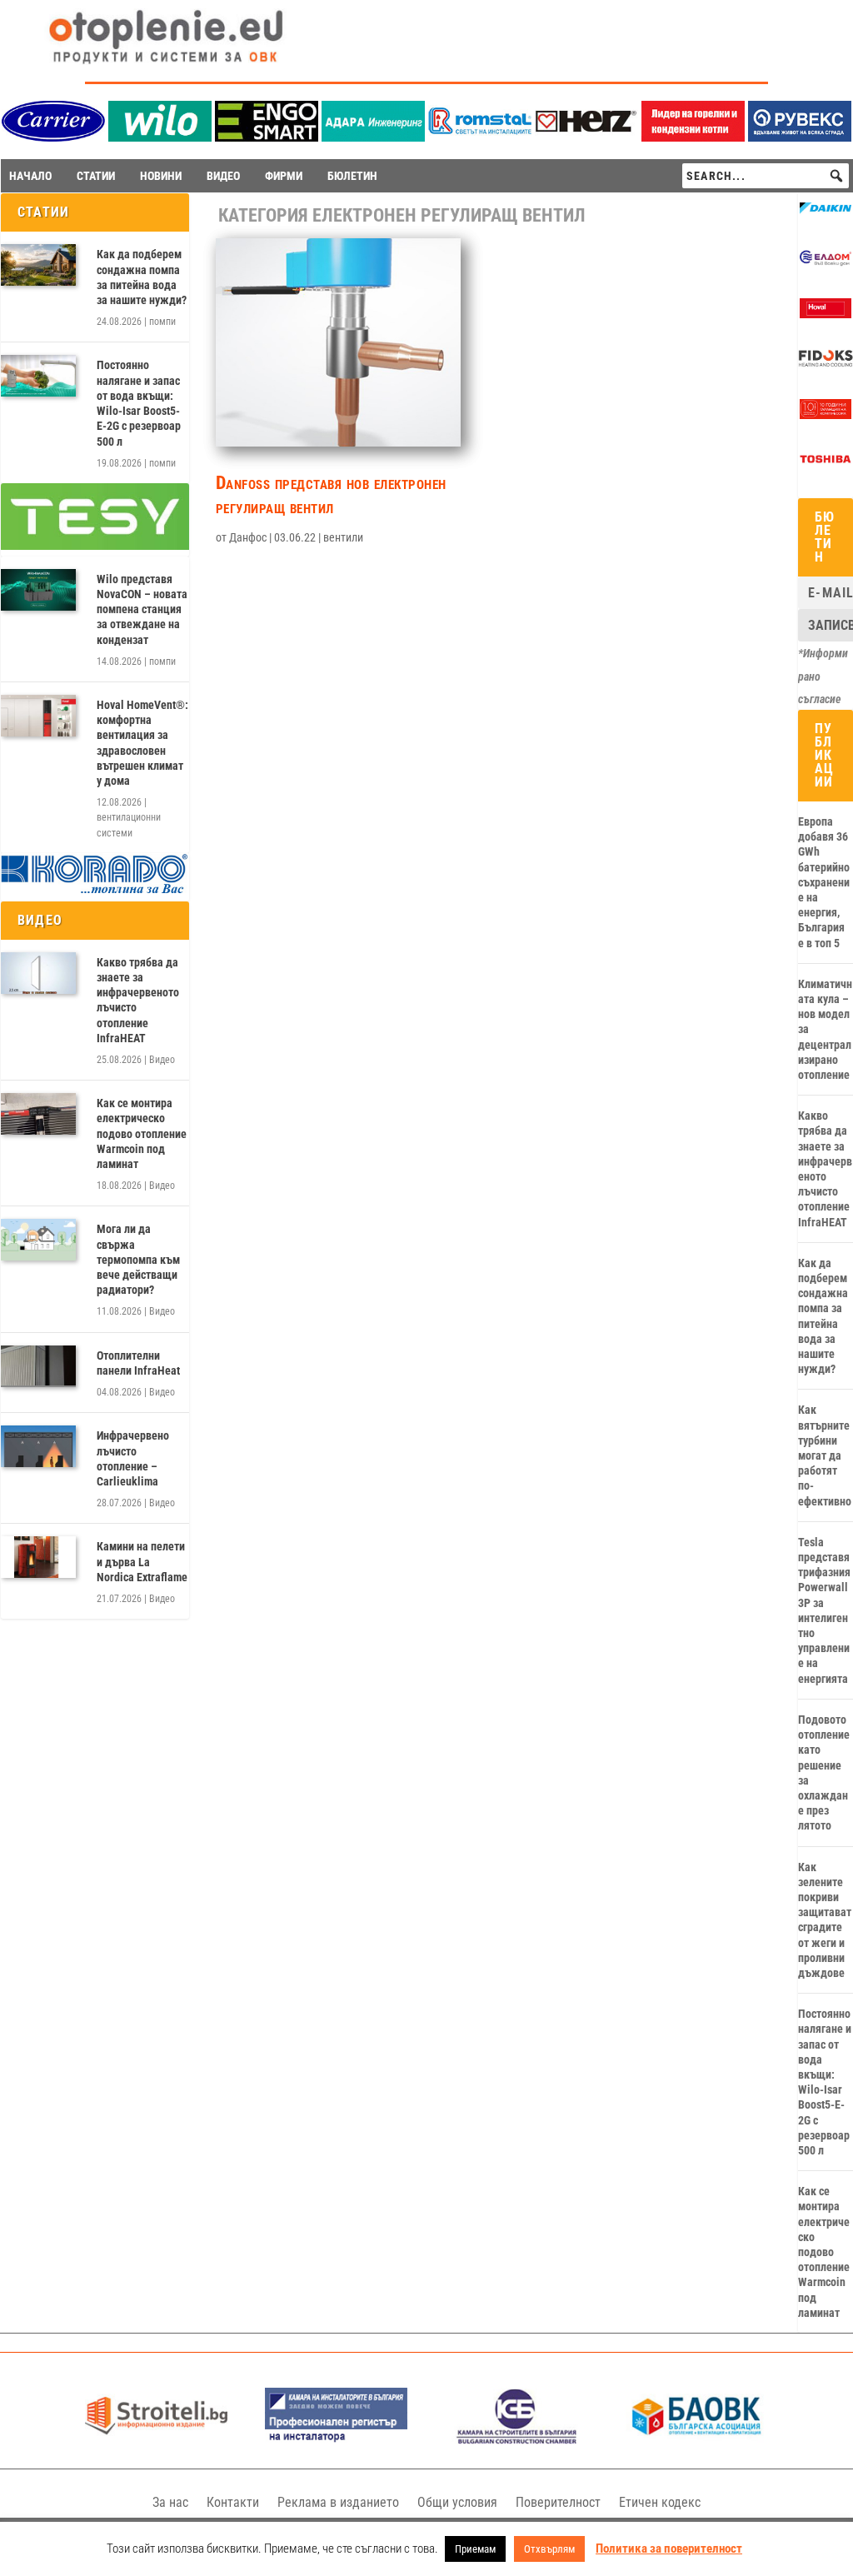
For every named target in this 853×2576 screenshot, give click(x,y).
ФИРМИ (284, 176)
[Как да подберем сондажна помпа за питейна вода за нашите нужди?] (38, 265)
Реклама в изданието (338, 2502)
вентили (343, 537)
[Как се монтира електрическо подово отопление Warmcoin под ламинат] (38, 1114)
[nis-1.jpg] (336, 2440)
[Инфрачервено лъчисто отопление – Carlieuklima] (38, 1446)
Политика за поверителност (669, 2549)
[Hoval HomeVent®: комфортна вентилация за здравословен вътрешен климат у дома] (38, 716)
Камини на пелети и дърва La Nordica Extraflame (142, 1561)
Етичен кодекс (660, 2502)
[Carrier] (53, 137)
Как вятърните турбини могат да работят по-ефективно (825, 1455)
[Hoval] (826, 314)
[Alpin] (826, 415)
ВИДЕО (223, 176)
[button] (836, 176)
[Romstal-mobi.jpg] (480, 137)
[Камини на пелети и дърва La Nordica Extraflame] (38, 1557)
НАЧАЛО (30, 176)
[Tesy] (95, 546)
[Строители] (156, 2440)
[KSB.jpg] (517, 2440)
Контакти (233, 2502)
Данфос (248, 537)
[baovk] (697, 2440)
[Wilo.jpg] (160, 137)
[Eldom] (826, 264)
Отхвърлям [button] (549, 2549)
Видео (162, 1060)
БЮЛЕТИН (352, 176)
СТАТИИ (96, 176)
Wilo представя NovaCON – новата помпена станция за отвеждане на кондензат (142, 609)
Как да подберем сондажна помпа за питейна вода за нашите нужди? (142, 277)
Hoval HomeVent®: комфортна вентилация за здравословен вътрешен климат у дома (142, 743)
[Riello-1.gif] (693, 137)
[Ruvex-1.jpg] (800, 137)
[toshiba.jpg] (826, 465)
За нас (170, 2502)
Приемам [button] (475, 2549)
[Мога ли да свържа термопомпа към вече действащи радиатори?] (38, 1240)
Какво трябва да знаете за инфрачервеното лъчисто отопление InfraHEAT (138, 1000)
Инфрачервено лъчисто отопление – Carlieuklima (133, 1458)
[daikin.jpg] (826, 214)
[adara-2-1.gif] (373, 137)
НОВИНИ (161, 176)
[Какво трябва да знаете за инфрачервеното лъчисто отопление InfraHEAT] (38, 973)
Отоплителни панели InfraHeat (138, 1363)
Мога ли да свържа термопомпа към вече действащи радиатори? (138, 1259)
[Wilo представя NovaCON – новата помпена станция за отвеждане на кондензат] (38, 590)
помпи (162, 322)
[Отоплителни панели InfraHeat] (38, 1366)
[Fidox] (826, 365)
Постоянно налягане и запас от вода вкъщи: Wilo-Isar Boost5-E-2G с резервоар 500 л (139, 403)
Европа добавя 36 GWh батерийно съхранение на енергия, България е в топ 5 (824, 882)
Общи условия (457, 2502)
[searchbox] (766, 176)
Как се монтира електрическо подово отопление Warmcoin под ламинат (142, 1133)
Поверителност (558, 2502)
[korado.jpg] (95, 891)
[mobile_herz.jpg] (586, 137)
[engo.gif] (267, 137)
